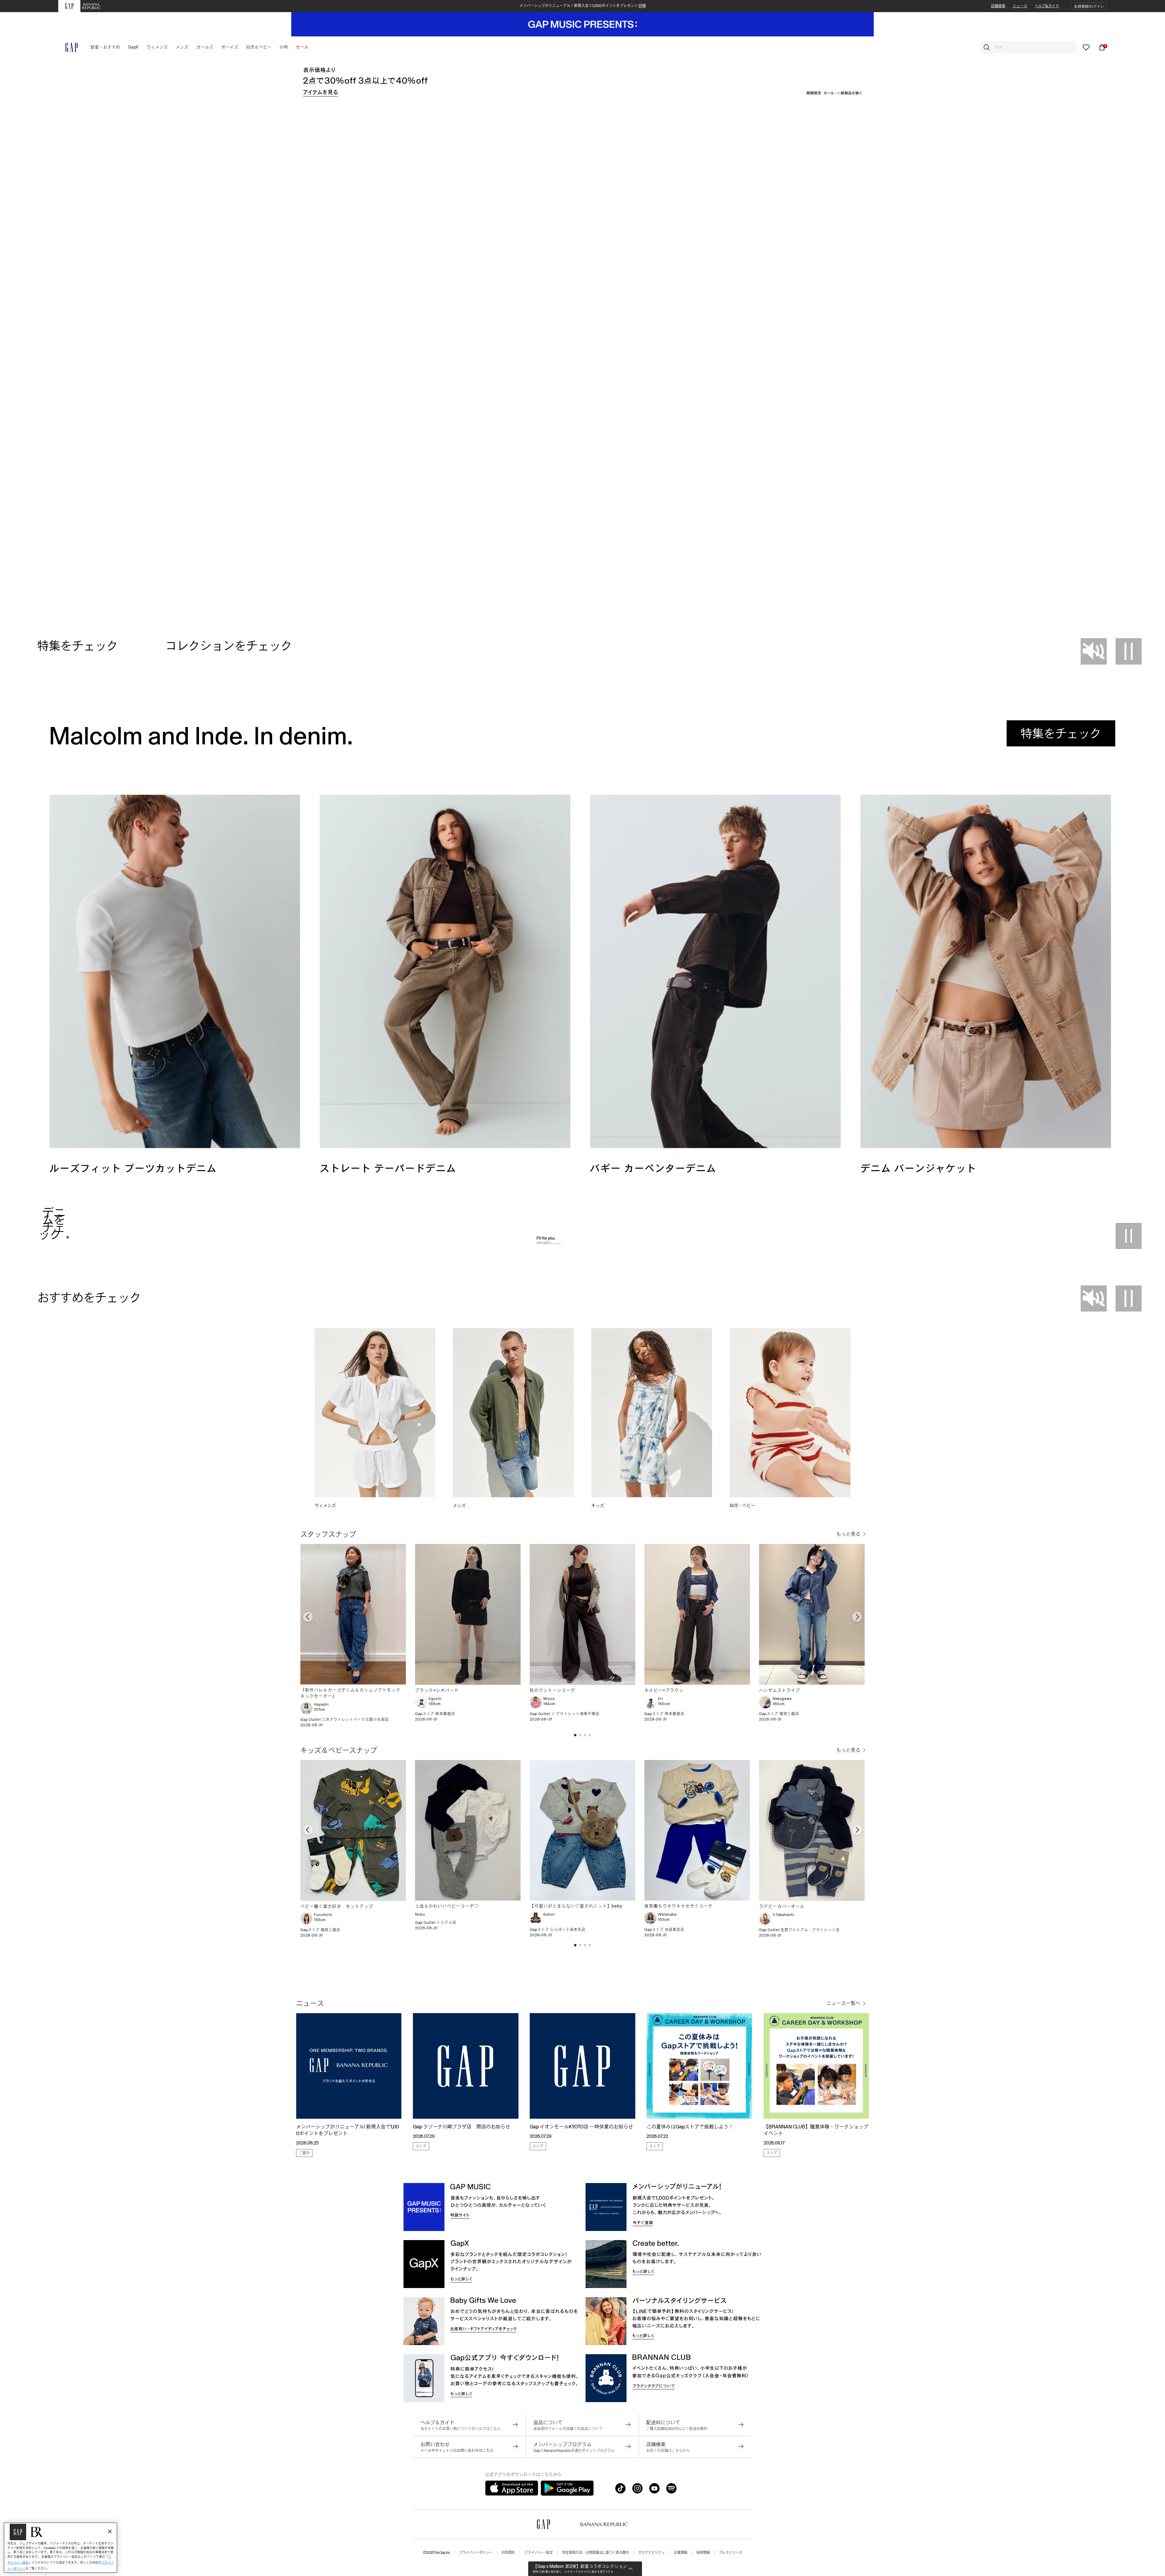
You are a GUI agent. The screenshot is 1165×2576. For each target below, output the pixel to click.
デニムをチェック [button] (52, 1224)
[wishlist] (1086, 47)
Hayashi (321, 1704)
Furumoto (323, 1915)
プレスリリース (730, 2553)
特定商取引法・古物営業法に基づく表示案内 (596, 2553)
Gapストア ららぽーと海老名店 (558, 1930)
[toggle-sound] (1094, 651)
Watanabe (667, 1914)
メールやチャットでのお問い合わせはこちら (457, 2451)
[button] (1089, 6)
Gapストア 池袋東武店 (664, 1930)
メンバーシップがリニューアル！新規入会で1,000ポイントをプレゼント (583, 6)
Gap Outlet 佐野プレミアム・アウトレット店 (799, 1930)
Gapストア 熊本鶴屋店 (435, 1714)
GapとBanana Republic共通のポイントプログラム (574, 2451)
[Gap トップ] (68, 47)
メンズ (459, 1505)
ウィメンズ (325, 1505)
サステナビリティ (651, 2553)
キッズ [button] (598, 1505)
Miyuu (549, 1699)
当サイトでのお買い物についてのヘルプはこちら (461, 2429)
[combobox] (1028, 47)
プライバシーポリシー (476, 2553)
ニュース (1020, 6)
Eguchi (435, 1699)
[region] (61, 2548)
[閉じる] (110, 2531)
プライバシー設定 (539, 2553)
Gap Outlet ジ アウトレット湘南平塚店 (565, 1714)
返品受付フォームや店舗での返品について (568, 2429)
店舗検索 (998, 6)
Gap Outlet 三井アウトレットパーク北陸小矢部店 (345, 1720)
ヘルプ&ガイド (1047, 6)
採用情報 (703, 2553)
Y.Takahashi (784, 1915)
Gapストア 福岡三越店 (779, 1714)
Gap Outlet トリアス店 (436, 1923)
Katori (549, 1914)
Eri (661, 1699)
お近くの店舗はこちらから (668, 2451)
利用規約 (508, 2553)
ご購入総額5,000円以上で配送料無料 (677, 2429)
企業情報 (680, 2553)
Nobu (420, 1914)
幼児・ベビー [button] (743, 1505)
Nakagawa (782, 1699)
